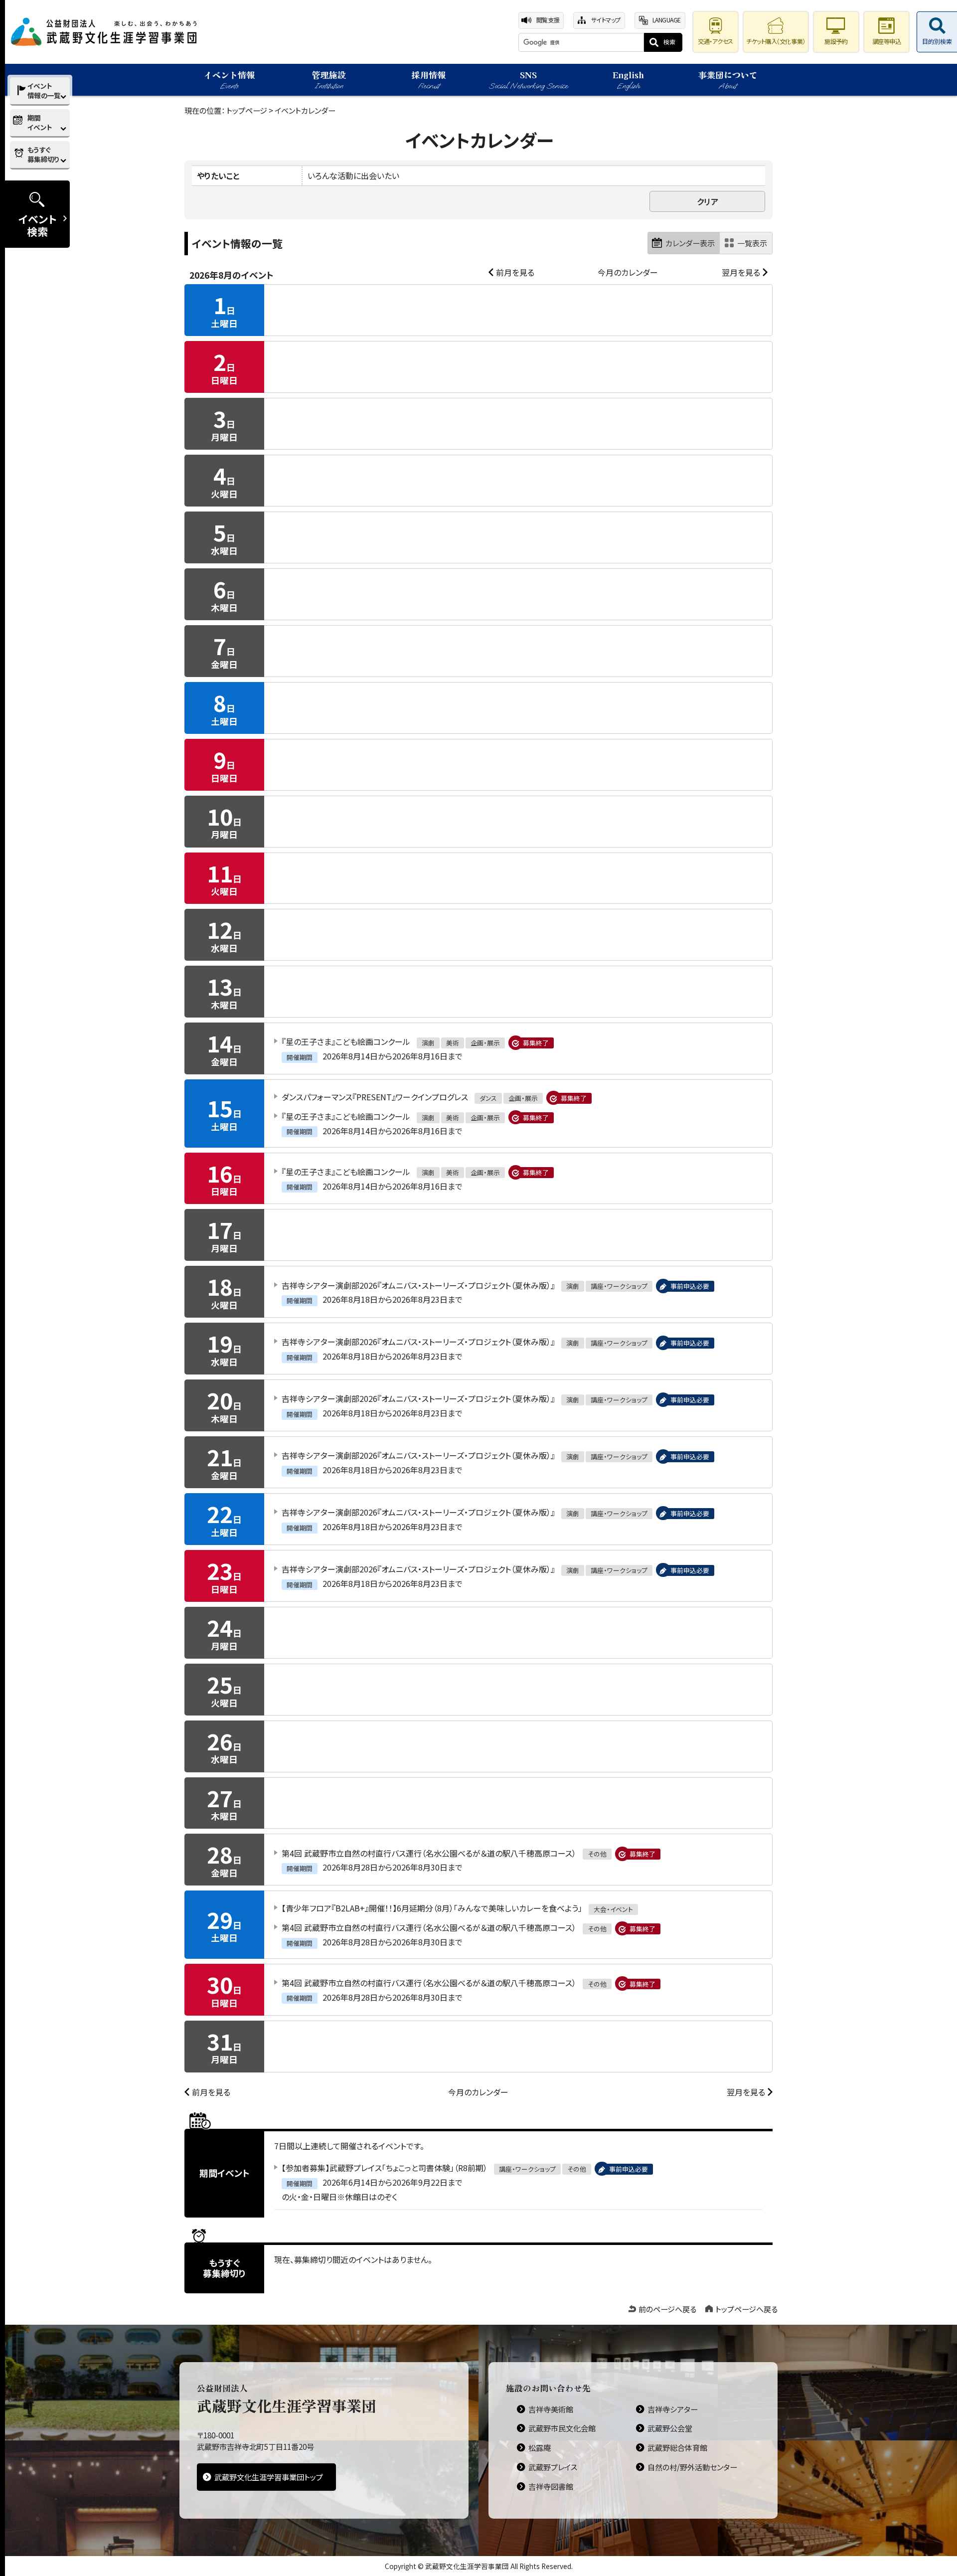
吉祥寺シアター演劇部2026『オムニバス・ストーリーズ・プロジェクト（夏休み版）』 (418, 1285)
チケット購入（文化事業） (776, 41)
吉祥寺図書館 (551, 2486)
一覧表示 (752, 243)
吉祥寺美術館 (551, 2409)
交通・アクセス (716, 41)
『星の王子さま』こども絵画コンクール (346, 1041)
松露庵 (540, 2447)
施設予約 (836, 41)
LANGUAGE (667, 20)
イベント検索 (38, 225)
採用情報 (429, 80)
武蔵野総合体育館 (677, 2447)
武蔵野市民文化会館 (562, 2428)
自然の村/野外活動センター (692, 2467)
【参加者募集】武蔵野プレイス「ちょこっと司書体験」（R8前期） (385, 2168)
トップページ (247, 110)
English (628, 80)
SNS (528, 80)
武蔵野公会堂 (670, 2428)
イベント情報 (229, 80)
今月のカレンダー (628, 272)
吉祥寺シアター (673, 2409)
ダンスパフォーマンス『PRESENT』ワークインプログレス (375, 1097)
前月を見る (515, 272)
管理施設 (329, 80)
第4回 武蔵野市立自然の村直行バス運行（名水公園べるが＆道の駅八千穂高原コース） (429, 1853)
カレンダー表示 (690, 243)
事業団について (728, 80)
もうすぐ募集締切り (43, 154)
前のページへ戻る (667, 2309)
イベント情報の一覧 (44, 90)
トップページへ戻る (746, 2309)
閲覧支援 (548, 20)
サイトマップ (606, 20)
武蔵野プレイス (553, 2467)
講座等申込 (887, 41)
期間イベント (40, 122)
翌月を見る (741, 272)
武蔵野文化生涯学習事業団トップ (269, 2477)
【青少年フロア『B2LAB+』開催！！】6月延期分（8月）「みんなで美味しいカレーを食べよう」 (432, 1908)
